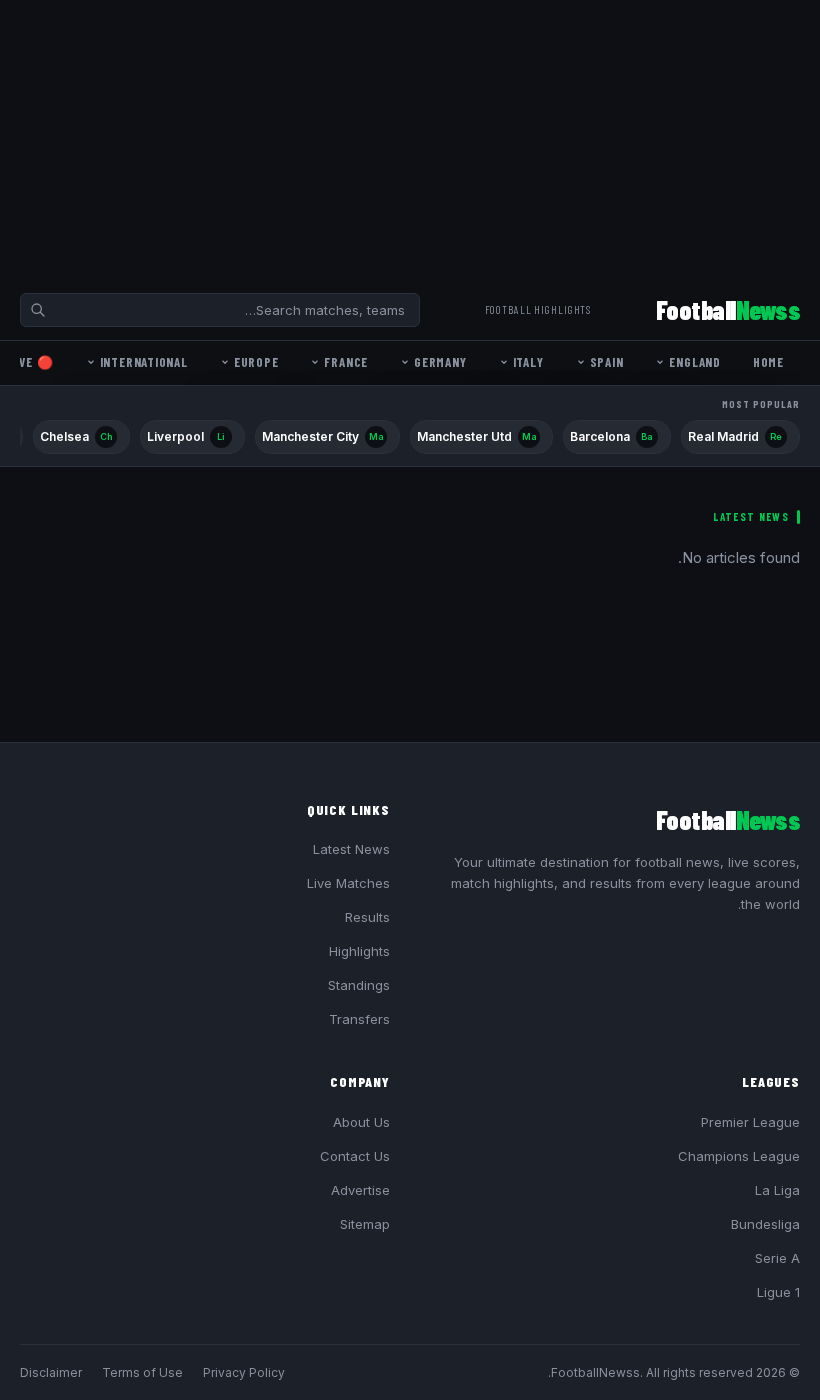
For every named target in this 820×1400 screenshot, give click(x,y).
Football (728, 309)
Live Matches (348, 883)
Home (768, 362)
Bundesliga (765, 1224)
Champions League (739, 1156)
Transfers (359, 1019)
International (144, 362)
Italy (528, 362)
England (694, 362)
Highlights (359, 951)
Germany (440, 362)
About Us (361, 1122)
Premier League (750, 1122)
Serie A (777, 1258)
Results (367, 917)
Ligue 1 (778, 1292)
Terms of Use (142, 1372)
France (346, 362)
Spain (607, 362)
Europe (256, 362)
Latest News (351, 849)
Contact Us (355, 1156)
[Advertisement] (410, 140)
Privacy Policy (244, 1372)
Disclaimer (51, 1372)
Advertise (360, 1190)
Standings (359, 985)
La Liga (777, 1190)
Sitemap (365, 1224)
